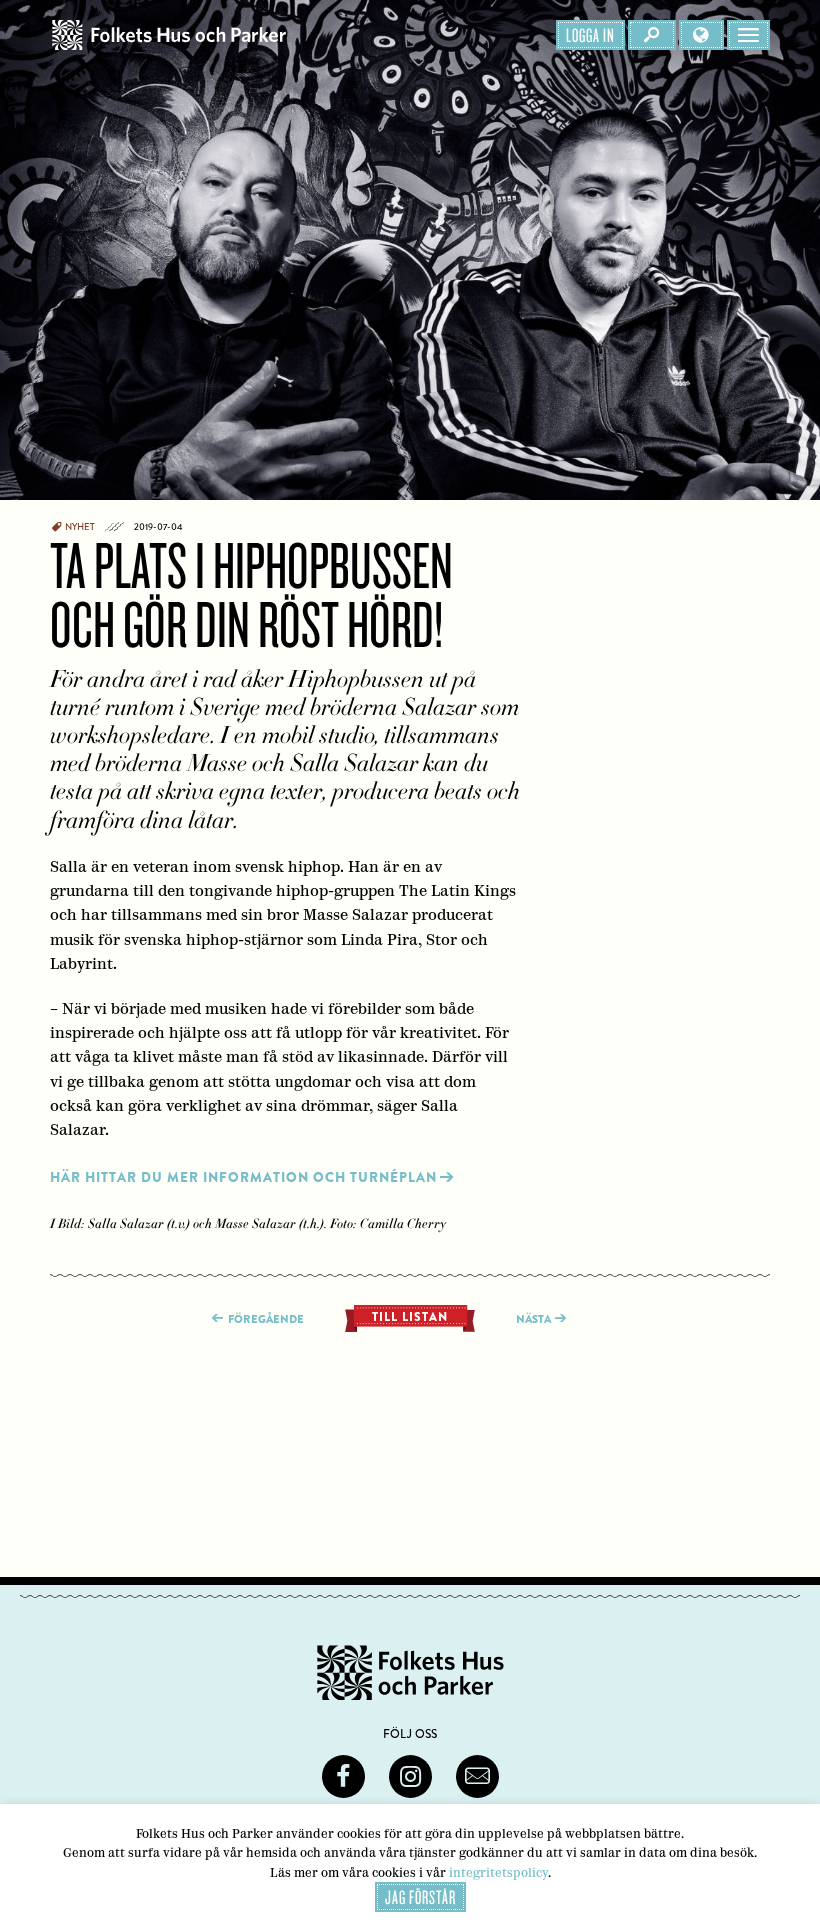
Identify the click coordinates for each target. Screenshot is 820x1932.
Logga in (590, 35)
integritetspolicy (498, 1872)
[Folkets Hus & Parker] (169, 35)
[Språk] (701, 35)
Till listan (410, 1317)
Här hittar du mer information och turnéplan (243, 1177)
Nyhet (80, 527)
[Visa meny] (748, 35)
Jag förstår (420, 1897)
